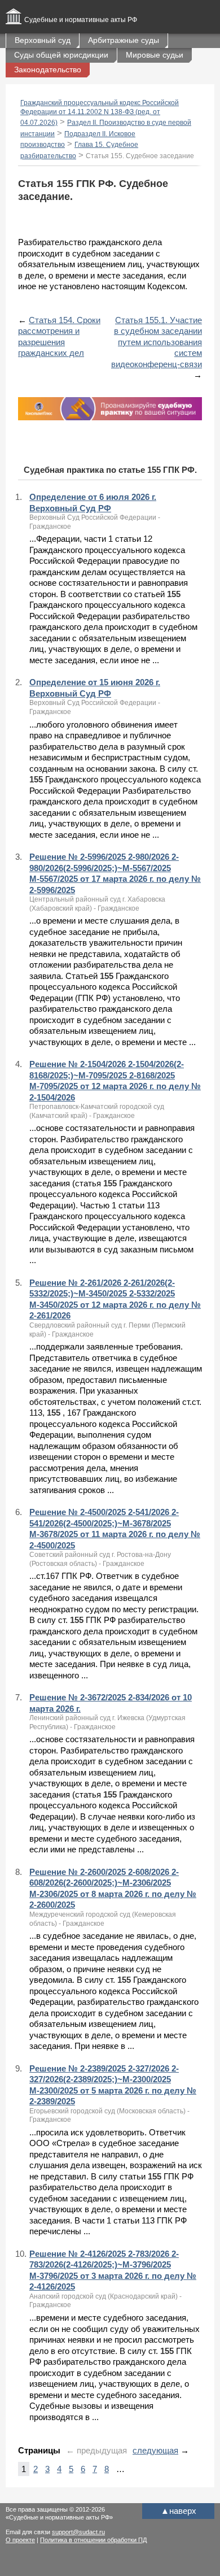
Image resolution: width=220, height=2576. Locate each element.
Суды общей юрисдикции (61, 55)
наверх (179, 2511)
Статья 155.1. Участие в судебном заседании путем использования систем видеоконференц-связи (157, 342)
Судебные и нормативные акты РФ (81, 20)
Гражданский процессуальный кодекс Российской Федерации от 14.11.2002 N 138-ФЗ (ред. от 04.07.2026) (100, 113)
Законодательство (48, 69)
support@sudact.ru (78, 2532)
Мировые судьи (155, 55)
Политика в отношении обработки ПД (93, 2540)
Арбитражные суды (124, 40)
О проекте (20, 2540)
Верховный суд (43, 40)
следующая (155, 2450)
